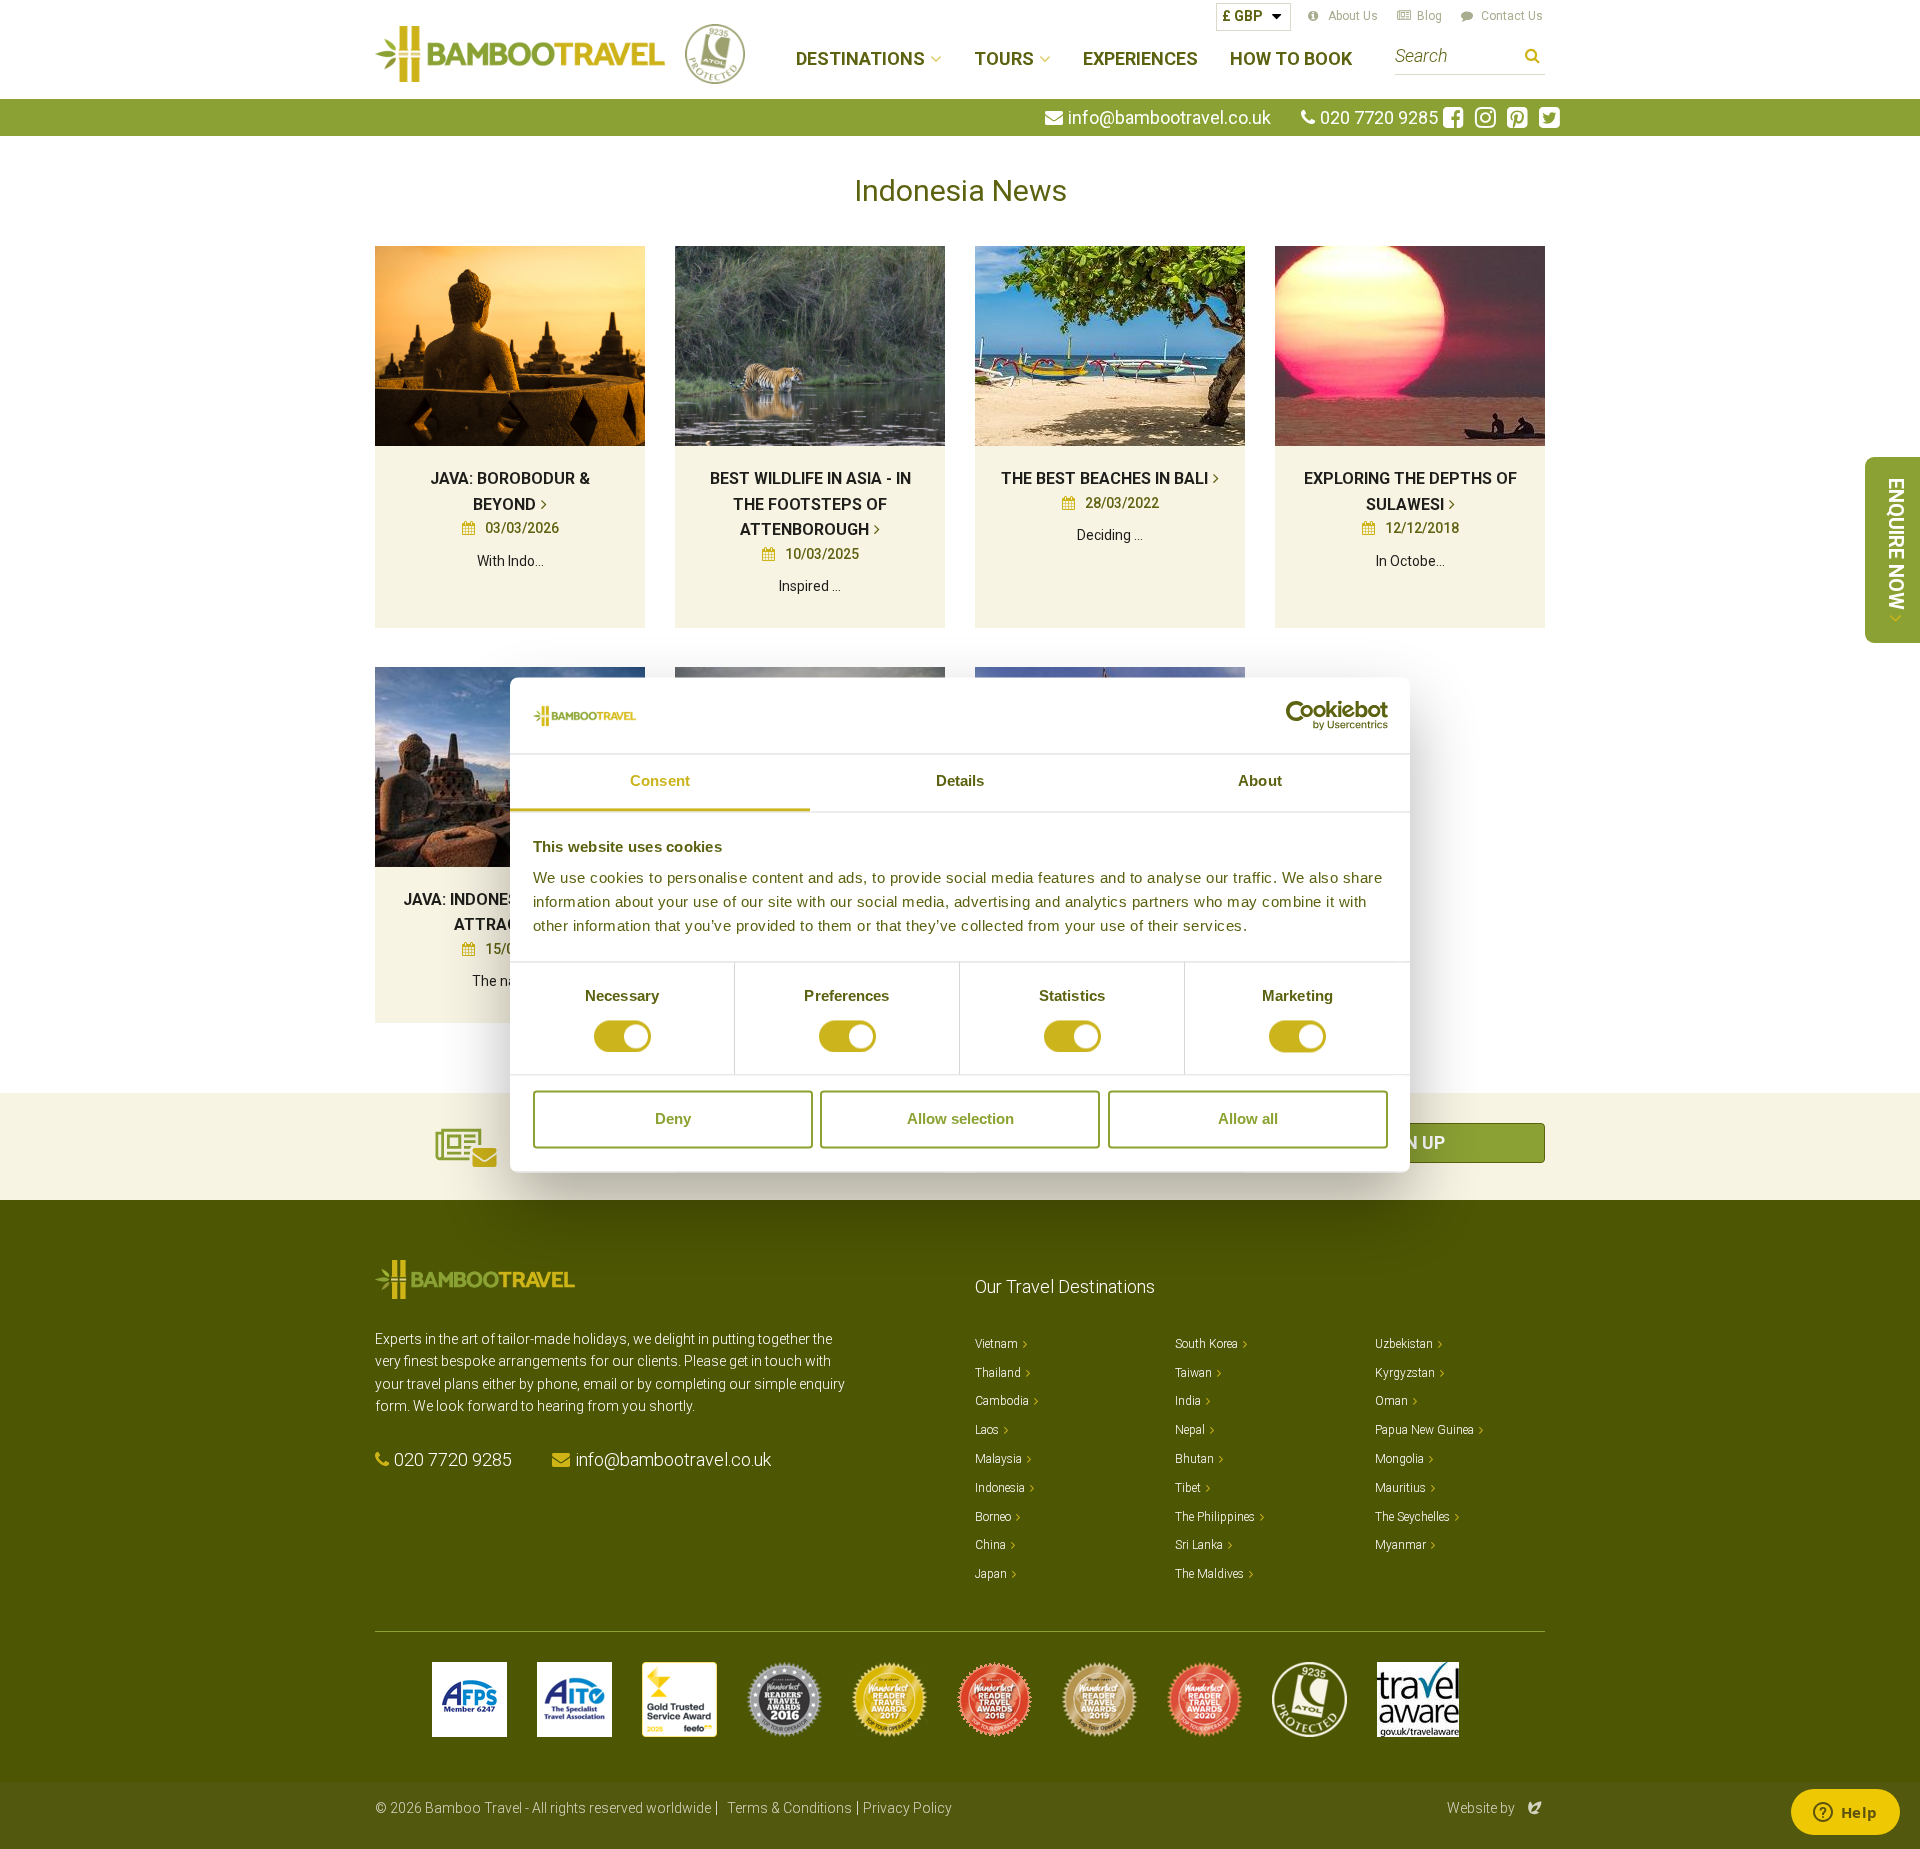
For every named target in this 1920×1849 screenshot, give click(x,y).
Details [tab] (960, 781)
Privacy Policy (907, 1808)
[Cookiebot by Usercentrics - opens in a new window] (1300, 715)
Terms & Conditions (789, 1808)
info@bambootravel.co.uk (1169, 118)
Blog (1429, 16)
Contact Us (1512, 16)
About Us (1353, 16)
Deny (673, 1119)
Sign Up (1410, 1142)
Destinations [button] (860, 59)
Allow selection (960, 1119)
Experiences (1140, 59)
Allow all (1248, 1119)
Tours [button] (1004, 59)
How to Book (1291, 59)
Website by (1496, 1808)
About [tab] (1260, 781)
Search (1532, 58)
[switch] (847, 1036)
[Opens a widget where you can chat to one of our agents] (1845, 1814)
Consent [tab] (660, 781)
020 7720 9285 (1379, 118)
